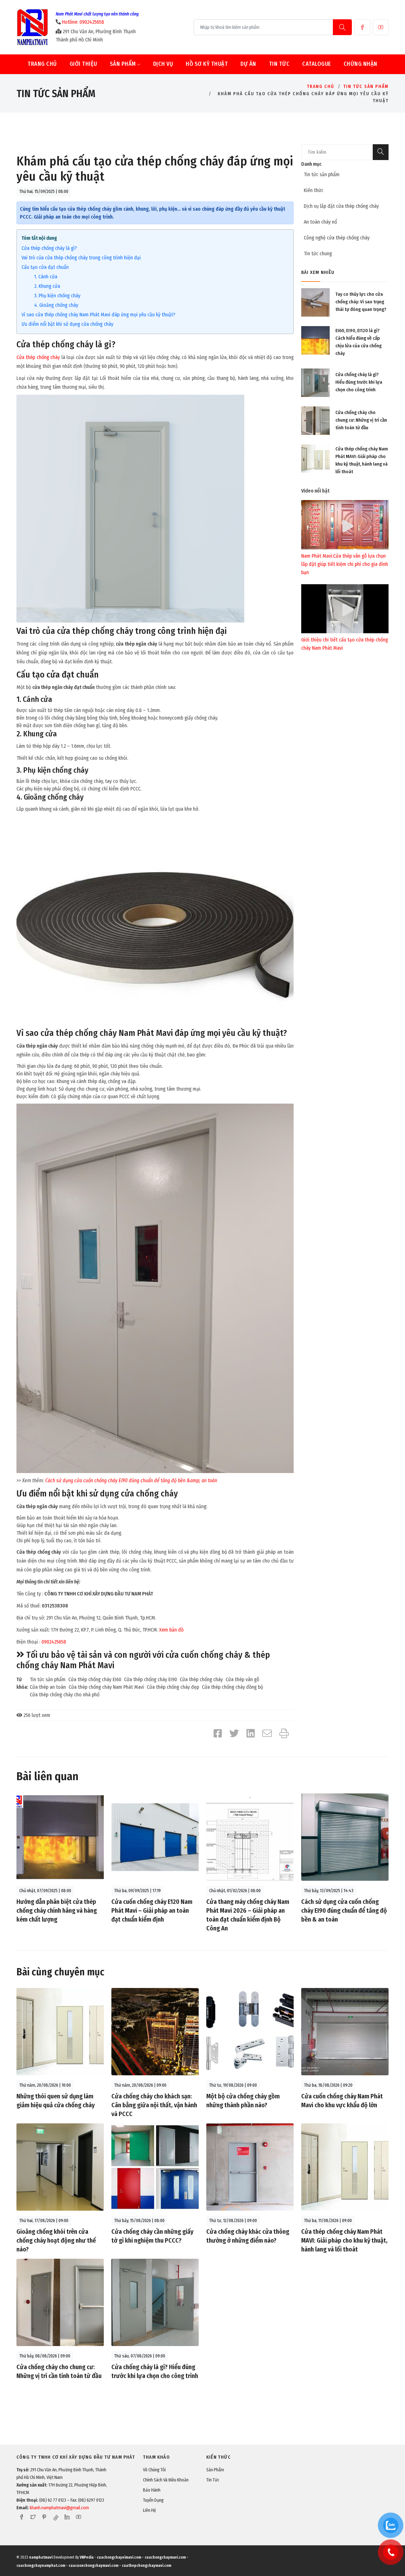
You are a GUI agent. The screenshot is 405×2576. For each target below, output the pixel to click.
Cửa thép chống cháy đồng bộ (232, 1687)
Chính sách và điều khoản (166, 2480)
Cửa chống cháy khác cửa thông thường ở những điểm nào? (248, 2236)
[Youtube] (381, 27)
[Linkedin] (67, 2517)
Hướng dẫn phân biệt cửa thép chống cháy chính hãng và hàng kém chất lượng (57, 1910)
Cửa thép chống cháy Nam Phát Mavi (106, 1687)
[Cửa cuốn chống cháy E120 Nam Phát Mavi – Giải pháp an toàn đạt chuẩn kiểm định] (155, 1837)
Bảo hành (152, 2490)
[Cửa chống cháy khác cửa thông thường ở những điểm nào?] (250, 2167)
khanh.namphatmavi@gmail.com (59, 2508)
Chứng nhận (361, 64)
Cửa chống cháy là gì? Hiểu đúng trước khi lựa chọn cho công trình (359, 382)
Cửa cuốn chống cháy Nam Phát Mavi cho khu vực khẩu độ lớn (342, 2101)
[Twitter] (33, 2517)
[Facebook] (362, 27)
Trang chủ (42, 64)
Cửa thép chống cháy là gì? (49, 248)
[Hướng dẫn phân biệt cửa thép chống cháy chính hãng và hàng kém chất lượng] (60, 1837)
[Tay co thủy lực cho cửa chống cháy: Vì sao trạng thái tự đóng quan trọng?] (315, 302)
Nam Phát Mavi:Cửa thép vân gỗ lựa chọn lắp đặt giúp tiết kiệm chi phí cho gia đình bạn (345, 564)
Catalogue (317, 64)
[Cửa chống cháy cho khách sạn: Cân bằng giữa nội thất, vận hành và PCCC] (155, 2031)
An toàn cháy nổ (320, 222)
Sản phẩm (124, 64)
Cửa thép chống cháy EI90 (150, 1679)
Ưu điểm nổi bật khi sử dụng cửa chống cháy (67, 324)
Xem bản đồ (171, 1630)
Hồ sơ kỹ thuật (207, 64)
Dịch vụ (163, 64)
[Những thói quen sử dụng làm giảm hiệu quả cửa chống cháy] (60, 2031)
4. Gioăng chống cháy (56, 305)
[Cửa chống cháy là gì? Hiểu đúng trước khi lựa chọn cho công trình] (315, 383)
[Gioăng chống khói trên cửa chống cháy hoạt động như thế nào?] (60, 2167)
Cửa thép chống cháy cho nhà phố (65, 1695)
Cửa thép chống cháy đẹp (173, 1687)
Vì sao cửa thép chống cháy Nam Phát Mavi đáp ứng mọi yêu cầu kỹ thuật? (98, 315)
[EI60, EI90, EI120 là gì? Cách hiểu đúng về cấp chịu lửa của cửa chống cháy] (315, 340)
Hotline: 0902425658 (83, 22)
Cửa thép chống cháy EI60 (95, 1679)
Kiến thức (314, 190)
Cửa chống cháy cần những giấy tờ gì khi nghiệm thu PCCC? (152, 2236)
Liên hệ (150, 2510)
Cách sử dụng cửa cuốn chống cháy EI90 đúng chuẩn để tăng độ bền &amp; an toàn (131, 1480)
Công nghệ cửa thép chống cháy (337, 238)
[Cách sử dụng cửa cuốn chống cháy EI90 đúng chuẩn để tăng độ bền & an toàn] (345, 1837)
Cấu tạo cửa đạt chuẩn (45, 267)
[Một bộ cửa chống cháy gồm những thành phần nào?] (250, 2031)
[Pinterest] (44, 2517)
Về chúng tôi (154, 2470)
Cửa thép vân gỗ (242, 1679)
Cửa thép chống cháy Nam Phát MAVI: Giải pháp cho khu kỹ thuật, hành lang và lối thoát (344, 2240)
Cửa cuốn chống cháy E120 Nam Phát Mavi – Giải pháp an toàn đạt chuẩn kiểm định (152, 1910)
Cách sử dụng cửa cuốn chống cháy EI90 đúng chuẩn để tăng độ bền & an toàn (344, 1910)
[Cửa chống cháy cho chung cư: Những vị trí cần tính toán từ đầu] (315, 421)
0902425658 (54, 1642)
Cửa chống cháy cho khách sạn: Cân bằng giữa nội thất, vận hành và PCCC (154, 2105)
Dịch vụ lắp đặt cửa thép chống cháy (341, 206)
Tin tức (279, 64)
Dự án (248, 64)
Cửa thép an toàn (48, 1687)
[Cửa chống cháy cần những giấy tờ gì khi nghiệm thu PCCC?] (155, 2167)
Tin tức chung (318, 254)
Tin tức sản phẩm (366, 87)
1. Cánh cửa (46, 277)
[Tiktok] (56, 2517)
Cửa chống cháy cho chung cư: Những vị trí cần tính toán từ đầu (361, 420)
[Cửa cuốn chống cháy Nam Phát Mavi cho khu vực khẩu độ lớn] (345, 2031)
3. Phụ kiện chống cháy (57, 296)
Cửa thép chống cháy (38, 357)
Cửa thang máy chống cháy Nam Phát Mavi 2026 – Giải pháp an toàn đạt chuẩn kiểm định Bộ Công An (248, 1915)
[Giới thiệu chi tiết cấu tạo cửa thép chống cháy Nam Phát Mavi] (345, 608)
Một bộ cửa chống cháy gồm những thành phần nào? (243, 2101)
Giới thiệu (83, 64)
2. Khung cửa (47, 286)
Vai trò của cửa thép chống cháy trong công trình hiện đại (81, 258)
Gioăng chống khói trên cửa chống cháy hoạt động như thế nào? (56, 2240)
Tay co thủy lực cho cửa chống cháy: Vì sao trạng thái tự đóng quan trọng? (361, 302)
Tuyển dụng (153, 2500)
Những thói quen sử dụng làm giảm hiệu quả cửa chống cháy (56, 2101)
